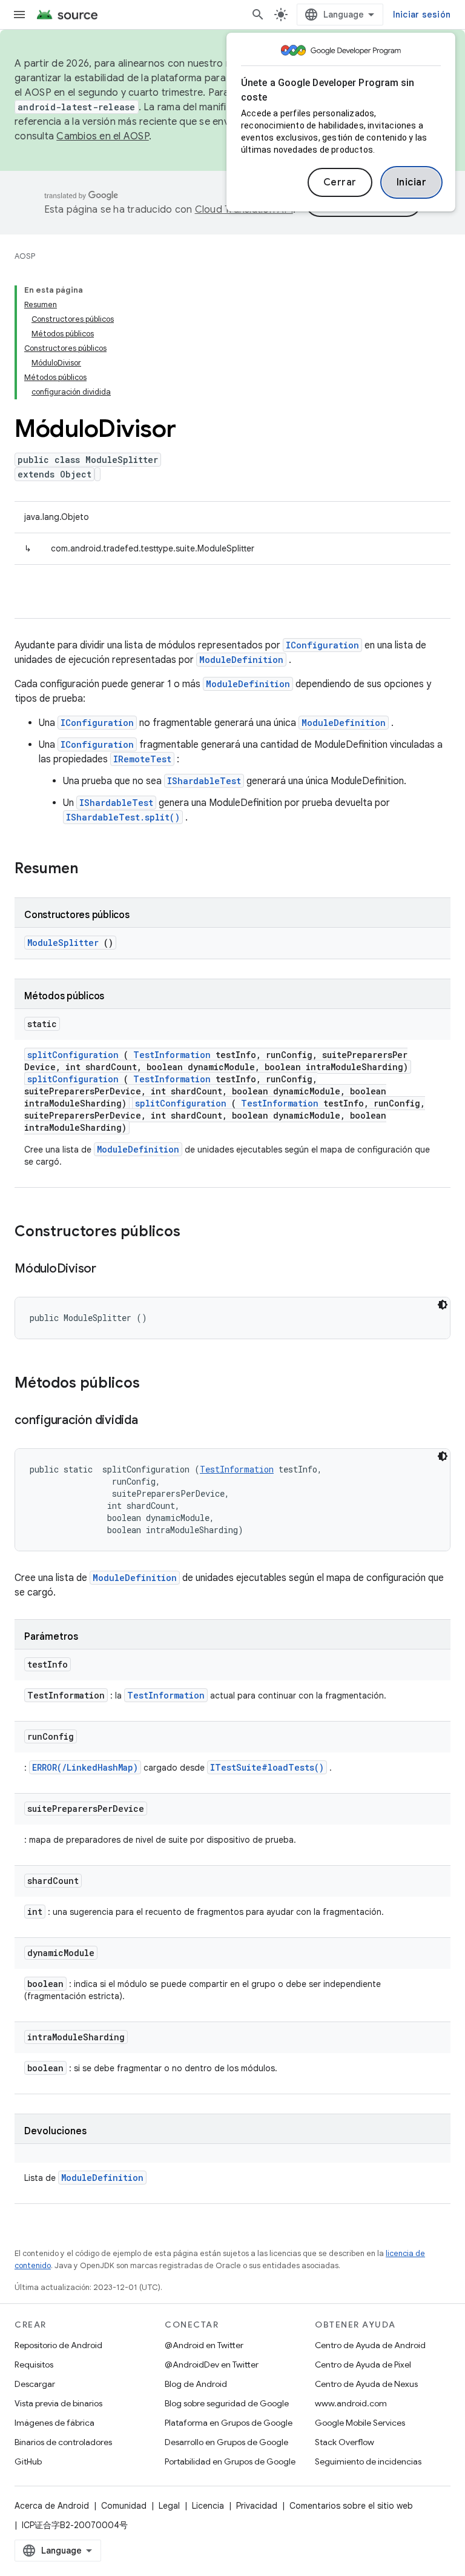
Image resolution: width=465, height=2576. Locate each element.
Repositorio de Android (58, 2345)
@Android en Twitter (204, 2345)
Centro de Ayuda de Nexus (366, 2384)
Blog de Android (196, 2384)
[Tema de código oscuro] (443, 1305)
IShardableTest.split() (123, 817)
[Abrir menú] (19, 15)
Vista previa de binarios (58, 2403)
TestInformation (172, 1055)
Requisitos (34, 2365)
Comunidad (124, 2506)
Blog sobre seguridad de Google (227, 2403)
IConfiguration (322, 645)
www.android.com (351, 2403)
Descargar (35, 2384)
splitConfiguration (73, 1055)
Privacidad (257, 2506)
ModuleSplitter (63, 943)
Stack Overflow (345, 2442)
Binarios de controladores (63, 2442)
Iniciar (412, 182)
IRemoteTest (142, 759)
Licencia (208, 2506)
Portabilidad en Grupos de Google (230, 2461)
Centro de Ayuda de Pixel (363, 2365)
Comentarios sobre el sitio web (351, 2506)
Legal (169, 2506)
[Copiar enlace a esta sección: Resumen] (94, 870)
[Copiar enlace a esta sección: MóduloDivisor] (108, 1270)
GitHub (28, 2461)
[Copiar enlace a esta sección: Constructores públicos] (196, 1233)
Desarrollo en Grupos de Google (226, 2442)
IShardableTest (204, 781)
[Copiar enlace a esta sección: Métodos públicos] (156, 1384)
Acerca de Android (52, 2506)
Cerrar (340, 182)
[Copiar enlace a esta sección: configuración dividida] (150, 1421)
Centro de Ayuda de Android (370, 2345)
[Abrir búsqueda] (258, 15)
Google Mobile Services (360, 2423)
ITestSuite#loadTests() (267, 1767)
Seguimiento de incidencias (368, 2461)
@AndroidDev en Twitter (212, 2365)
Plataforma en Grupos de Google (229, 2423)
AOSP (25, 256)
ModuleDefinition (241, 660)
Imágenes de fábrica (54, 2423)
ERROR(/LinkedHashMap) (85, 1767)
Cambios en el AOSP (103, 136)
